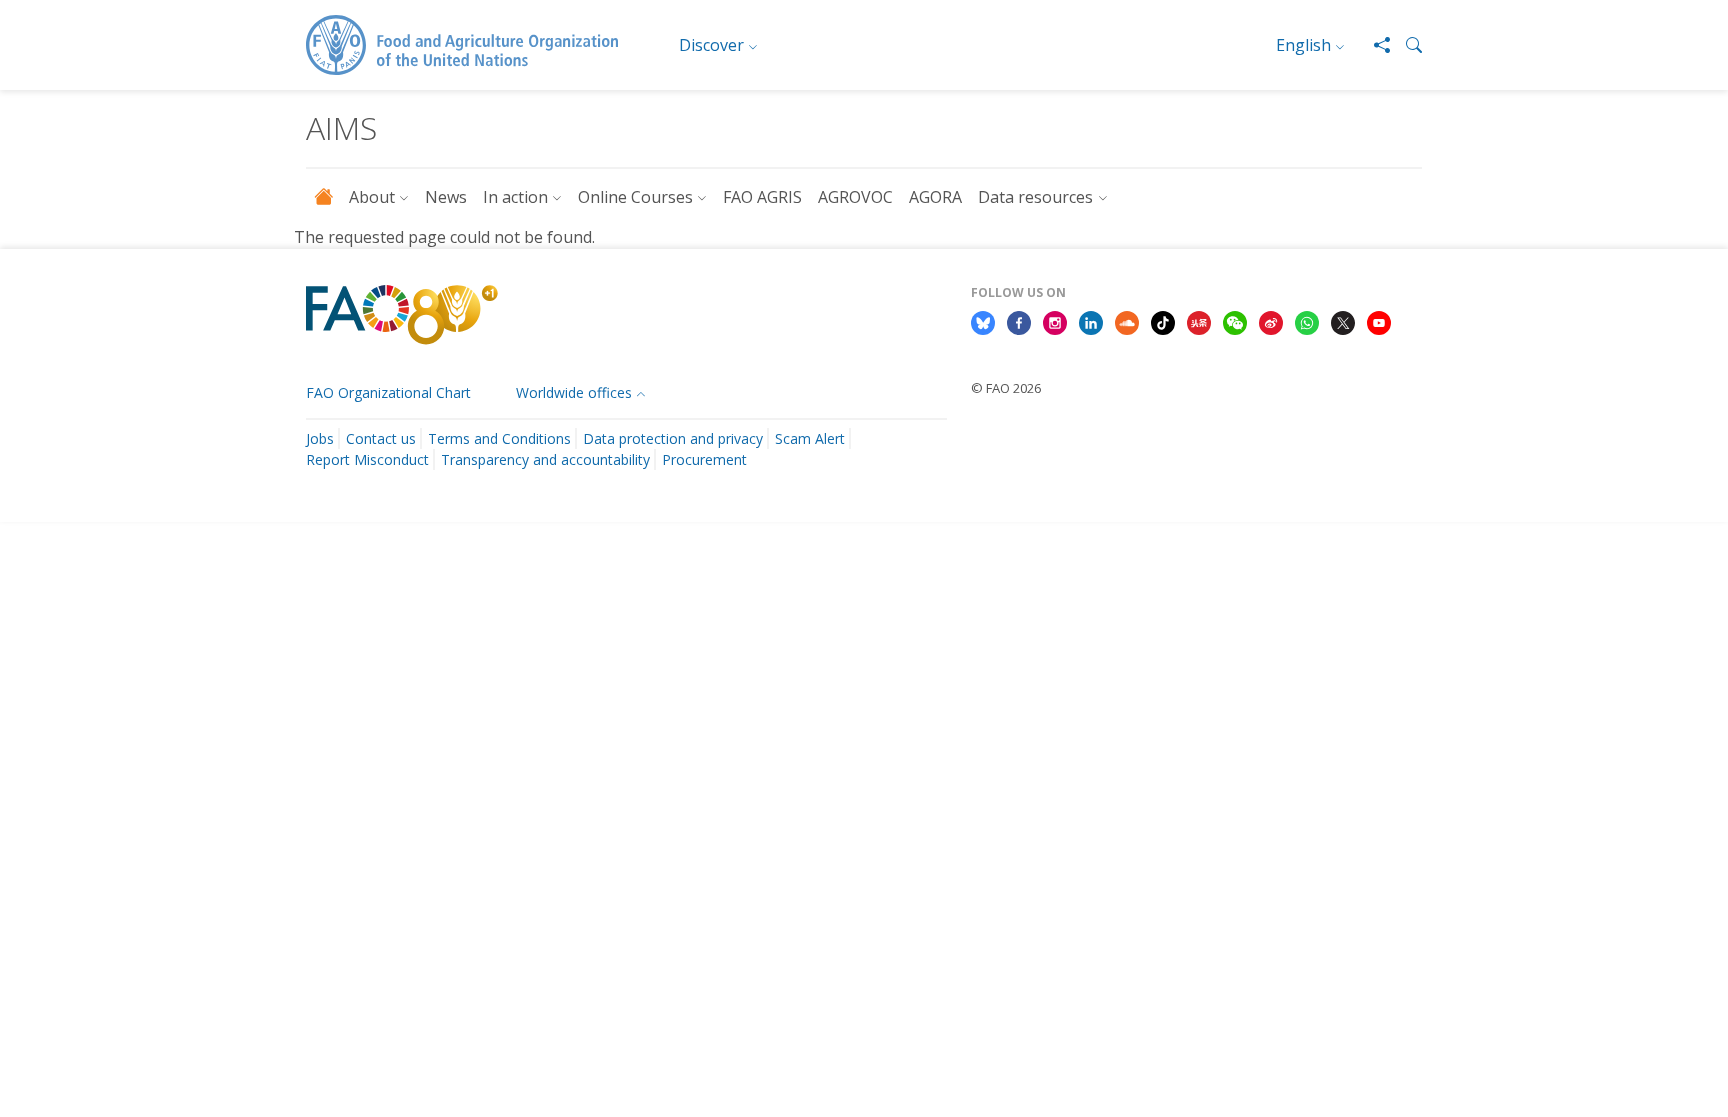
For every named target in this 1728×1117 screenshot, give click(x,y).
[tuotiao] (1199, 322)
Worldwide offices (574, 392)
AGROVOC (855, 197)
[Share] (1374, 45)
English (1303, 45)
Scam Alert (810, 438)
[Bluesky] (983, 322)
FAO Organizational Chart (388, 392)
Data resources (1035, 197)
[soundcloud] (1127, 322)
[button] (1406, 45)
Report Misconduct (367, 459)
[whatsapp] (1307, 322)
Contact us (381, 438)
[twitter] (1343, 322)
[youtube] (1379, 322)
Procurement (704, 459)
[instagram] (1055, 322)
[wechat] (1235, 322)
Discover (711, 45)
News (446, 197)
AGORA (935, 197)
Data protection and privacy (673, 438)
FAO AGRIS (762, 197)
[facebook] (1019, 322)
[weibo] (1271, 322)
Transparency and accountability (545, 459)
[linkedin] (1091, 322)
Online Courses (635, 197)
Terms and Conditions (499, 438)
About (372, 197)
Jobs (320, 438)
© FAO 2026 (1006, 388)
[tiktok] (1163, 322)
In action (515, 197)
